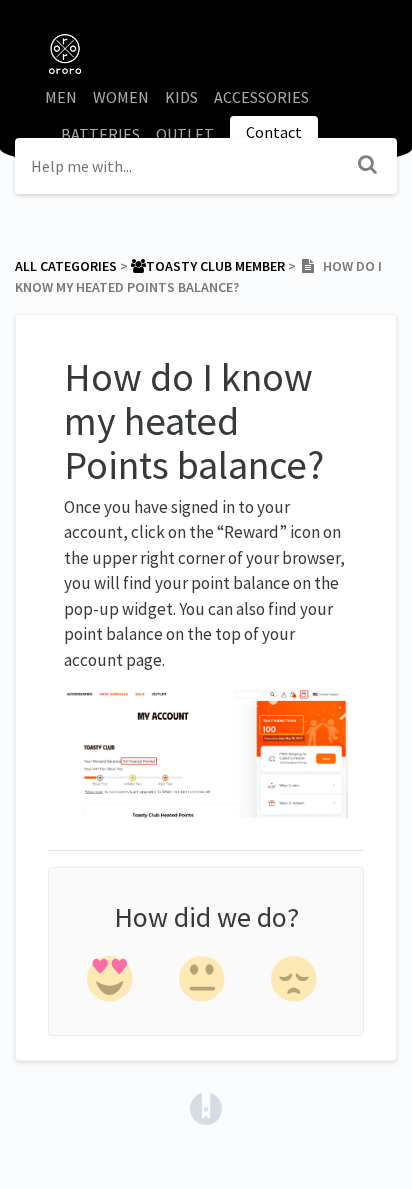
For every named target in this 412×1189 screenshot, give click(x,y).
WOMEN (121, 97)
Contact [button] (274, 132)
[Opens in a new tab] (206, 1106)
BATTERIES (100, 134)
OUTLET (185, 134)
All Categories (66, 266)
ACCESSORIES (261, 97)
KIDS (181, 97)
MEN (61, 97)
